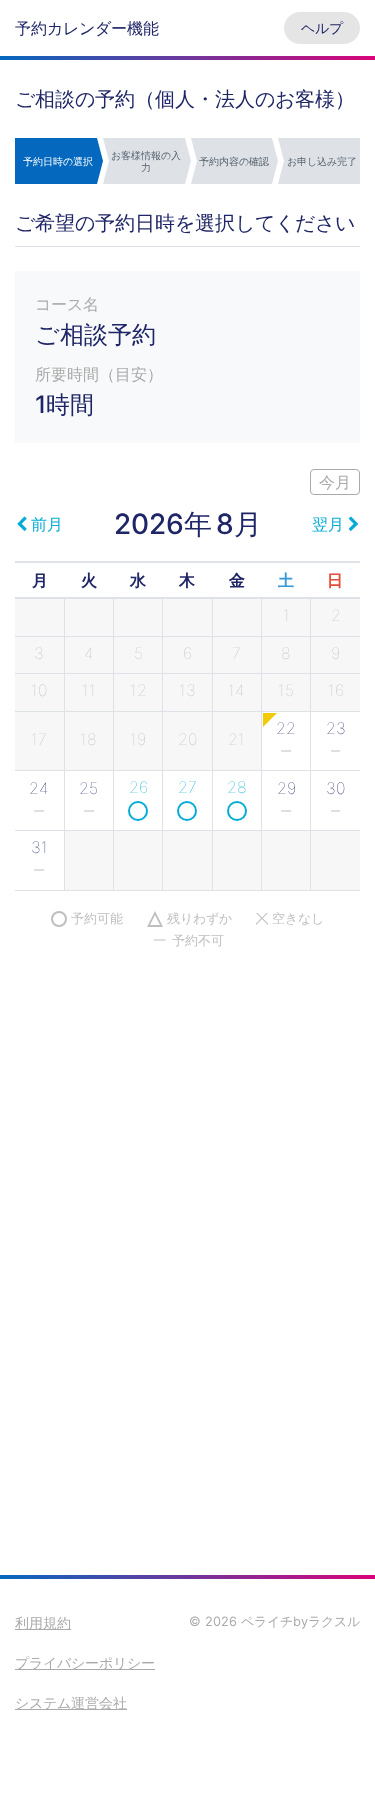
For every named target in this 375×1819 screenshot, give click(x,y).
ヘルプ (322, 27)
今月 (335, 482)
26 (138, 787)
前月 (47, 524)
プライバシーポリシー (85, 1662)
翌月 (328, 524)
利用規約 (43, 1622)
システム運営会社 (71, 1702)
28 (237, 787)
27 (187, 787)
